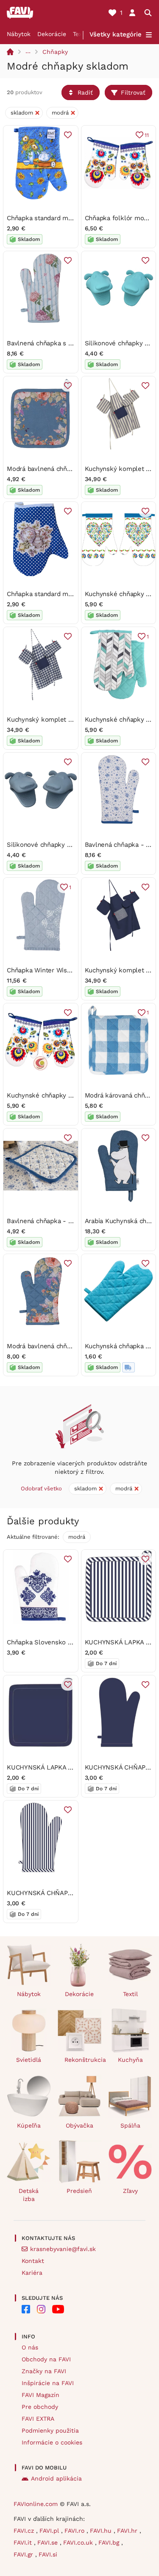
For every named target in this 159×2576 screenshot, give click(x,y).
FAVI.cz (25, 2531)
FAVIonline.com (36, 2504)
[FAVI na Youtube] (58, 2309)
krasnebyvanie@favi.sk (63, 2249)
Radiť (85, 92)
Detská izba (29, 2195)
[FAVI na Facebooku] (26, 2309)
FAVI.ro (75, 2531)
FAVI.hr (128, 2531)
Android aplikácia (56, 2478)
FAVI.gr (24, 2554)
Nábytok (19, 34)
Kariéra (32, 2273)
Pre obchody (40, 2407)
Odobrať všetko (41, 1488)
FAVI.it (24, 2542)
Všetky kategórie (116, 34)
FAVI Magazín (40, 2395)
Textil (80, 34)
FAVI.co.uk (79, 2542)
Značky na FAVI (44, 2371)
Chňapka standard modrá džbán (54, 594)
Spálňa (130, 2125)
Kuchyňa (130, 2060)
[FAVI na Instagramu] (41, 2309)
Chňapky (55, 52)
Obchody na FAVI (46, 2359)
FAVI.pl (50, 2531)
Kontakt (33, 2261)
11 (147, 135)
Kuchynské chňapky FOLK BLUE (55, 1095)
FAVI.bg (110, 2542)
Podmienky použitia (50, 2430)
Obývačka (79, 2125)
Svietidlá (29, 2060)
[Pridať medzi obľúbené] (68, 135)
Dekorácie (52, 34)
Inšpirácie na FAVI (48, 2383)
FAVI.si (48, 2554)
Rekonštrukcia (83, 2060)
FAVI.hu (102, 2531)
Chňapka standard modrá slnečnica (59, 218)
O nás (30, 2347)
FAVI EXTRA (38, 2419)
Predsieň (79, 2191)
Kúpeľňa (29, 2125)
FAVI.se (49, 2542)
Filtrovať (133, 92)
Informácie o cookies (52, 2442)
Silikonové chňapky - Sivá (46, 845)
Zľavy (130, 2191)
